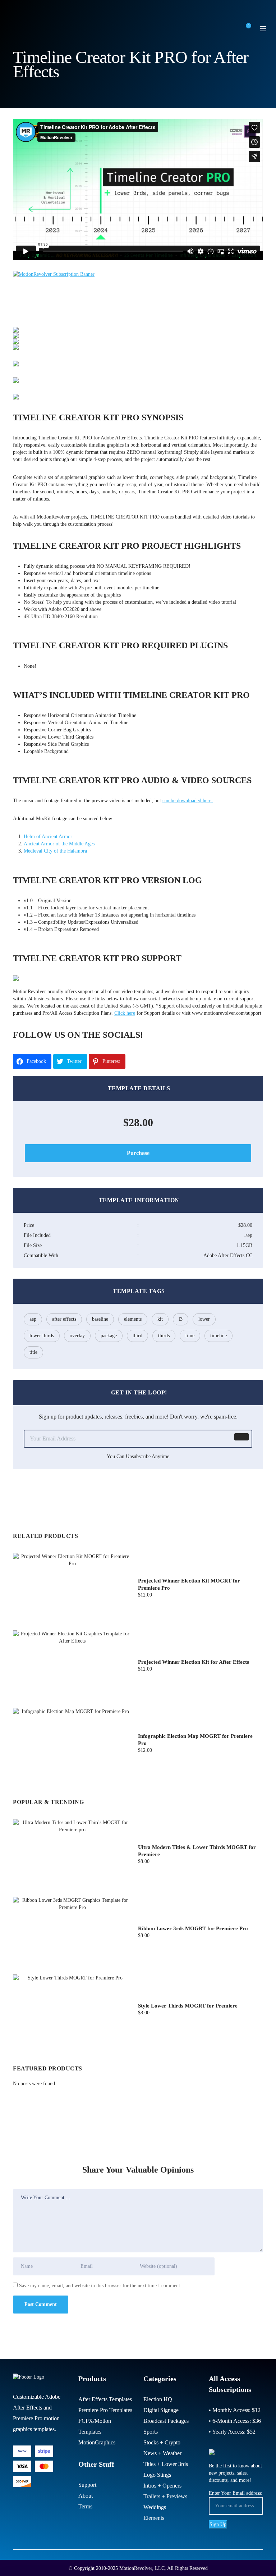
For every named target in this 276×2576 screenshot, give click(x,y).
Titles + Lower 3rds (166, 2464)
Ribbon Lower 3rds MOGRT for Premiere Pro (193, 1928)
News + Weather (162, 2453)
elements (133, 1319)
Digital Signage (161, 2410)
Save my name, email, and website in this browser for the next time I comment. (100, 2286)
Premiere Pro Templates (105, 2410)
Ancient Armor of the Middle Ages (59, 844)
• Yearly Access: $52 (232, 2432)
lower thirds (42, 1336)
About (86, 2496)
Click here (125, 1013)
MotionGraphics (97, 2442)
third (137, 1336)
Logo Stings (157, 2475)
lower (204, 1319)
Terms (85, 2506)
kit (160, 1319)
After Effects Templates (105, 2399)
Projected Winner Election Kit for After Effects (194, 1662)
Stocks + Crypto (162, 2442)
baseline (100, 1319)
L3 (181, 1319)
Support (87, 2485)
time (190, 1336)
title (33, 1352)
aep (33, 1319)
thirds (164, 1336)
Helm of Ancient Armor (48, 837)
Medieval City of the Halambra (55, 851)
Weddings (155, 2507)
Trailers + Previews (165, 2496)
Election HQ (158, 2399)
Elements (154, 2518)
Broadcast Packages (166, 2421)
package (109, 1336)
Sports (151, 2432)
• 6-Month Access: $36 (235, 2421)
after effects (64, 1319)
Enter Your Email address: (236, 2493)
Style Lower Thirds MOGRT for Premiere (188, 2006)
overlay (77, 1336)
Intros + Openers (162, 2486)
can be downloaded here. (188, 801)
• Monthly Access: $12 (235, 2410)
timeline (218, 1336)
